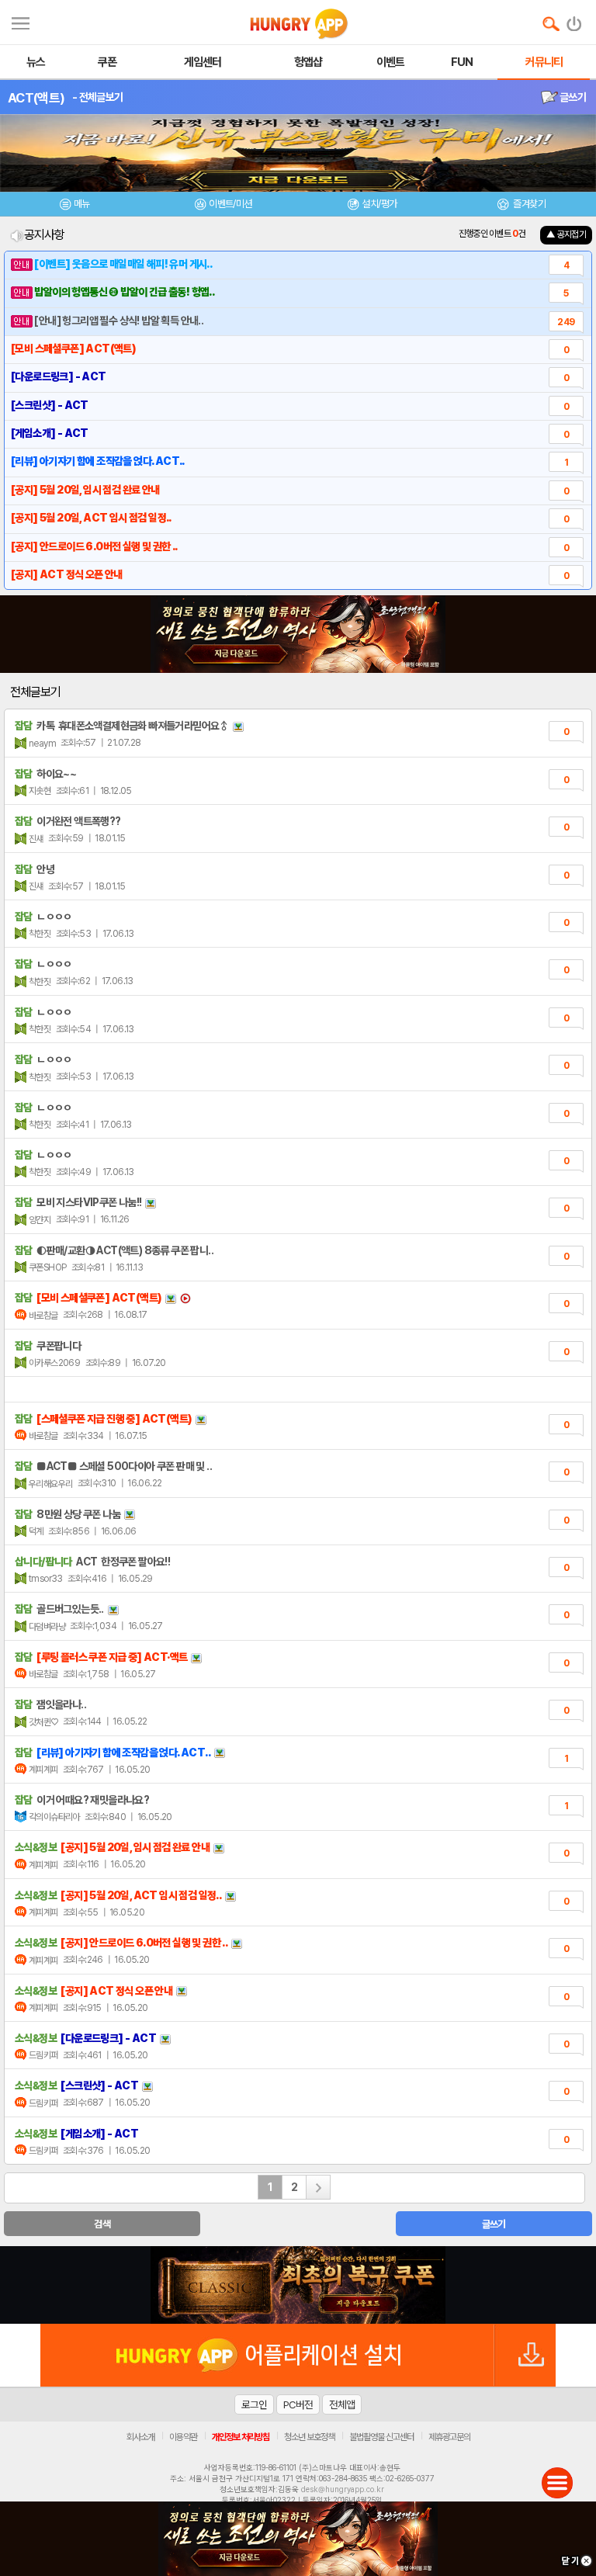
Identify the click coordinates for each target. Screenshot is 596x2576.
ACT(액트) (36, 98)
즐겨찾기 (528, 204)
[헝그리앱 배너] (298, 2285)
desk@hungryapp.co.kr (343, 2489)
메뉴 (82, 204)
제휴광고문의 (449, 2437)
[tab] (74, 206)
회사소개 (140, 2437)
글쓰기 (572, 97)
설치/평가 (379, 204)
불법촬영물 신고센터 (381, 2437)
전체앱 (342, 2404)
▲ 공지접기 (566, 234)
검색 (102, 2224)
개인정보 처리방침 (241, 2437)
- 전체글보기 (97, 97)
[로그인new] (575, 20)
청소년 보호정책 (309, 2437)
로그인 (254, 2404)
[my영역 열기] (21, 21)
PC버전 (298, 2404)
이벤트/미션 (230, 204)
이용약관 (183, 2437)
